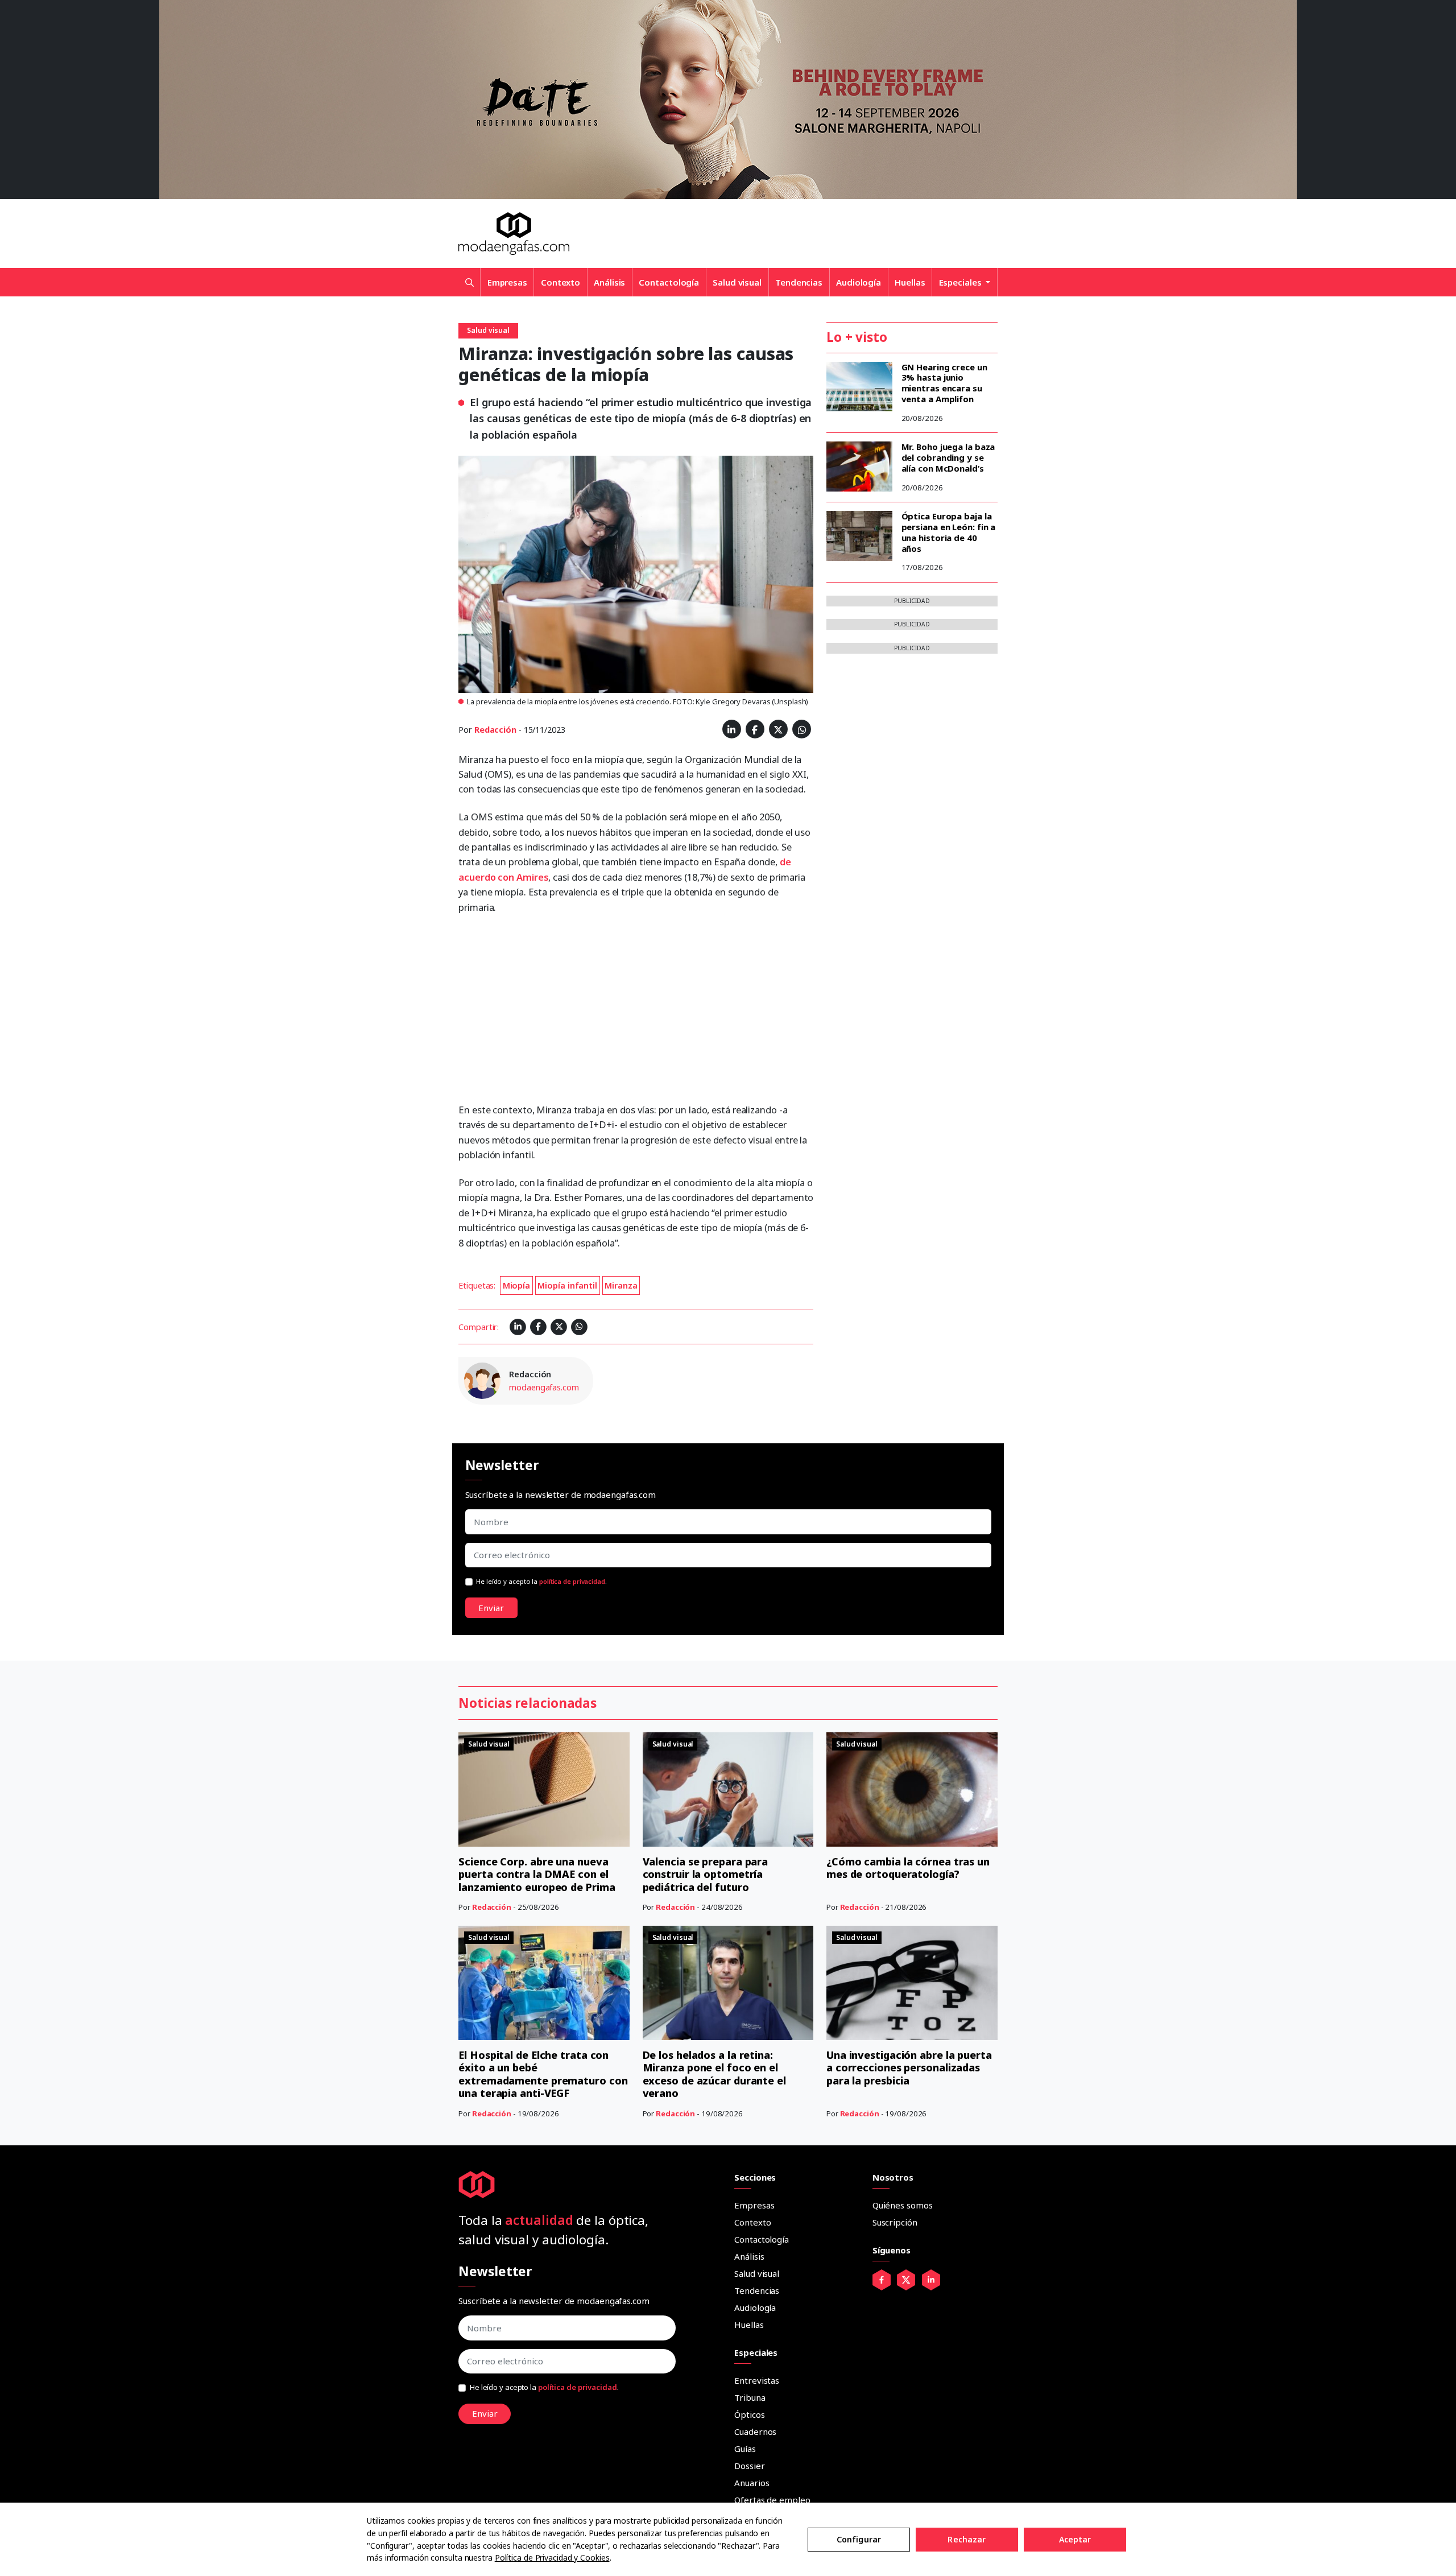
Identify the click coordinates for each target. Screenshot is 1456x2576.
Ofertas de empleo (772, 2500)
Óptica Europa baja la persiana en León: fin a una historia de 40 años (949, 532)
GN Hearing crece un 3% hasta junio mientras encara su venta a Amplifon (944, 383)
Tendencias (799, 282)
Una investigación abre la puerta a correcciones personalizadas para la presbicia (909, 2068)
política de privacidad (572, 1581)
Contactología (669, 282)
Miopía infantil (567, 1285)
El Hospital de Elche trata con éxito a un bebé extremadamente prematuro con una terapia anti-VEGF (543, 2074)
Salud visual (737, 282)
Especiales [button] (961, 282)
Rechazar (967, 2539)
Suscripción (895, 2222)
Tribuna (750, 2397)
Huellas (910, 282)
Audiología (859, 282)
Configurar (859, 2539)
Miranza (621, 1285)
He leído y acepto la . (541, 1581)
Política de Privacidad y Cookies (552, 2558)
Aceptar (1075, 2539)
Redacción (495, 730)
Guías (745, 2449)
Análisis (609, 282)
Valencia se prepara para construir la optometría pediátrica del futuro (706, 1874)
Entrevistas (757, 2380)
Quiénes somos (903, 2205)
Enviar (491, 1608)
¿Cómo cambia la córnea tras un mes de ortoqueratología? (908, 1868)
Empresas (507, 282)
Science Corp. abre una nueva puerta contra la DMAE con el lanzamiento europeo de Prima (537, 1874)
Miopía (516, 1285)
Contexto (561, 282)
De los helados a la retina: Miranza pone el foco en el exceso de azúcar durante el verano (714, 2074)
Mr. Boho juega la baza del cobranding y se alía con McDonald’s (948, 457)
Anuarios (752, 2483)
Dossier (749, 2466)
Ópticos (749, 2414)
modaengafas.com (544, 1387)
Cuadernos (755, 2431)
